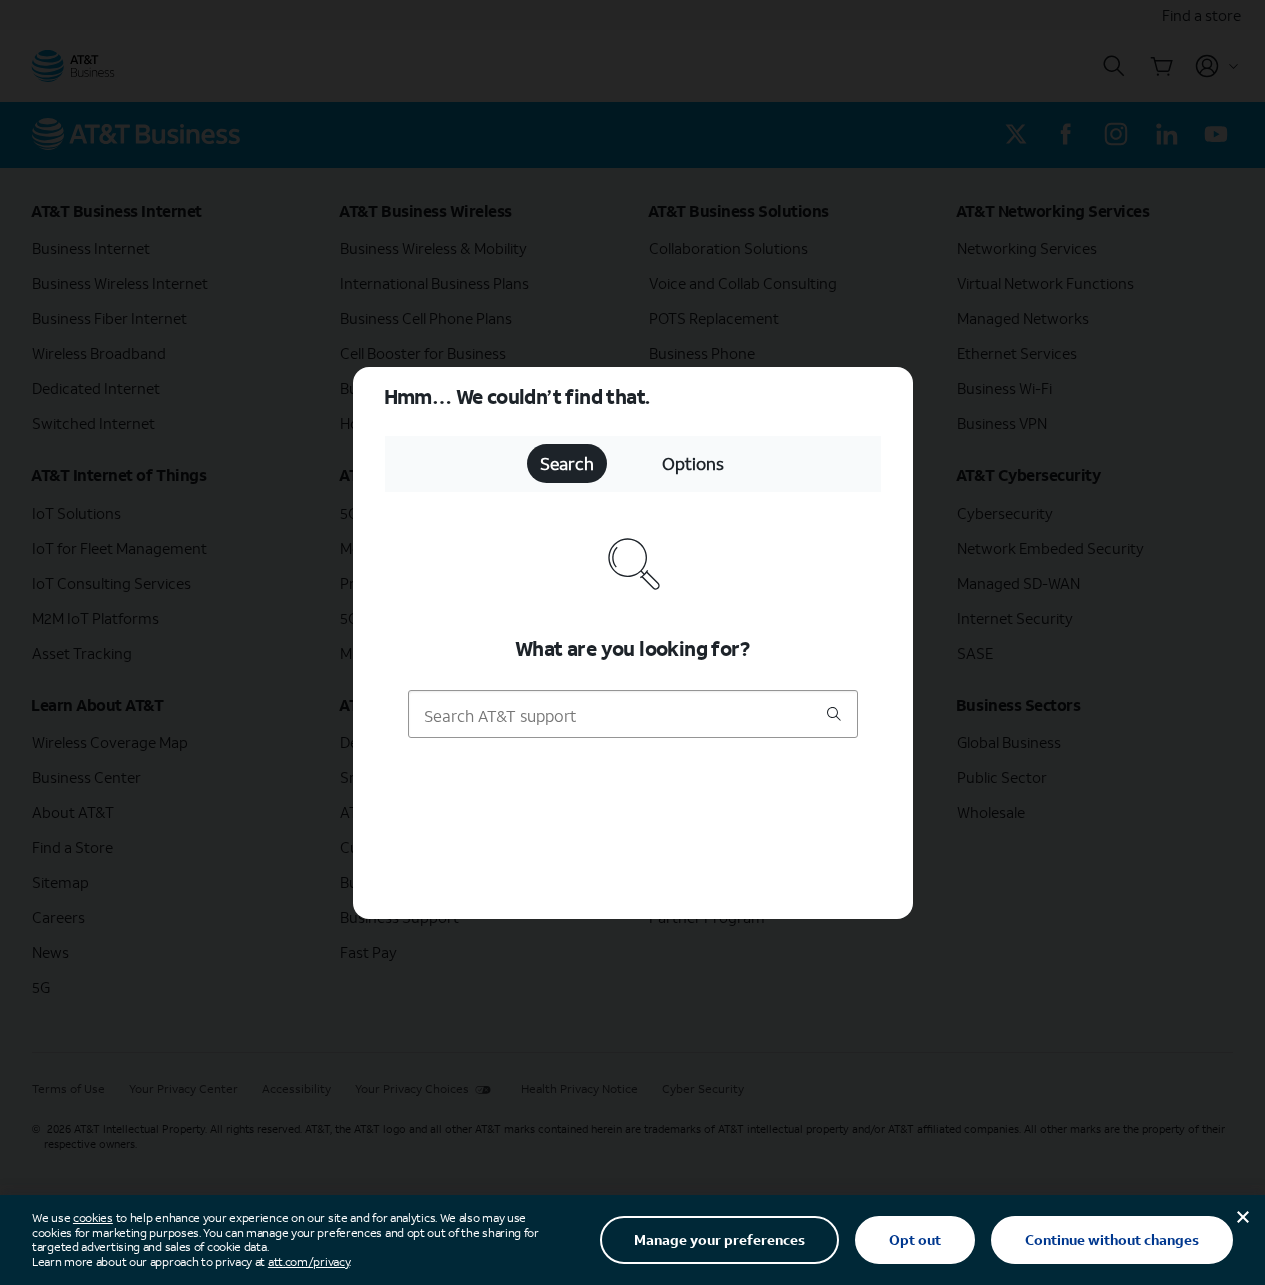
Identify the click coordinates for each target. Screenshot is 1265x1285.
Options (693, 463)
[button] (632, 642)
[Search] (834, 715)
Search (567, 463)
